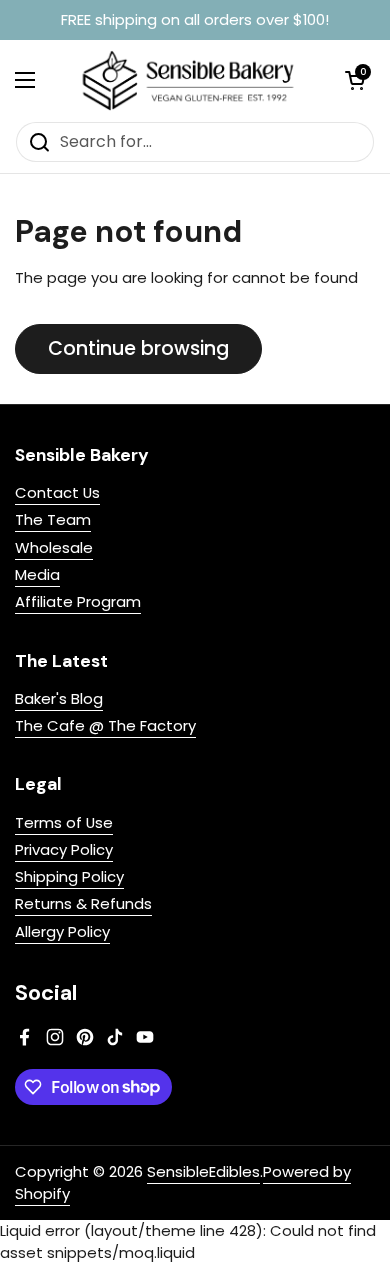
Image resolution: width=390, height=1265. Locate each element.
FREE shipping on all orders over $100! (195, 20)
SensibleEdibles (203, 1171)
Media (37, 574)
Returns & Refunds (83, 903)
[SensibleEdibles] (190, 80)
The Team (53, 519)
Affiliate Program (78, 601)
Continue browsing (138, 348)
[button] (355, 80)
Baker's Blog (59, 698)
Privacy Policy (64, 849)
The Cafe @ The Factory (105, 725)
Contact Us (57, 492)
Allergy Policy (62, 931)
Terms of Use (64, 822)
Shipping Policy (69, 876)
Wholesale (54, 547)
